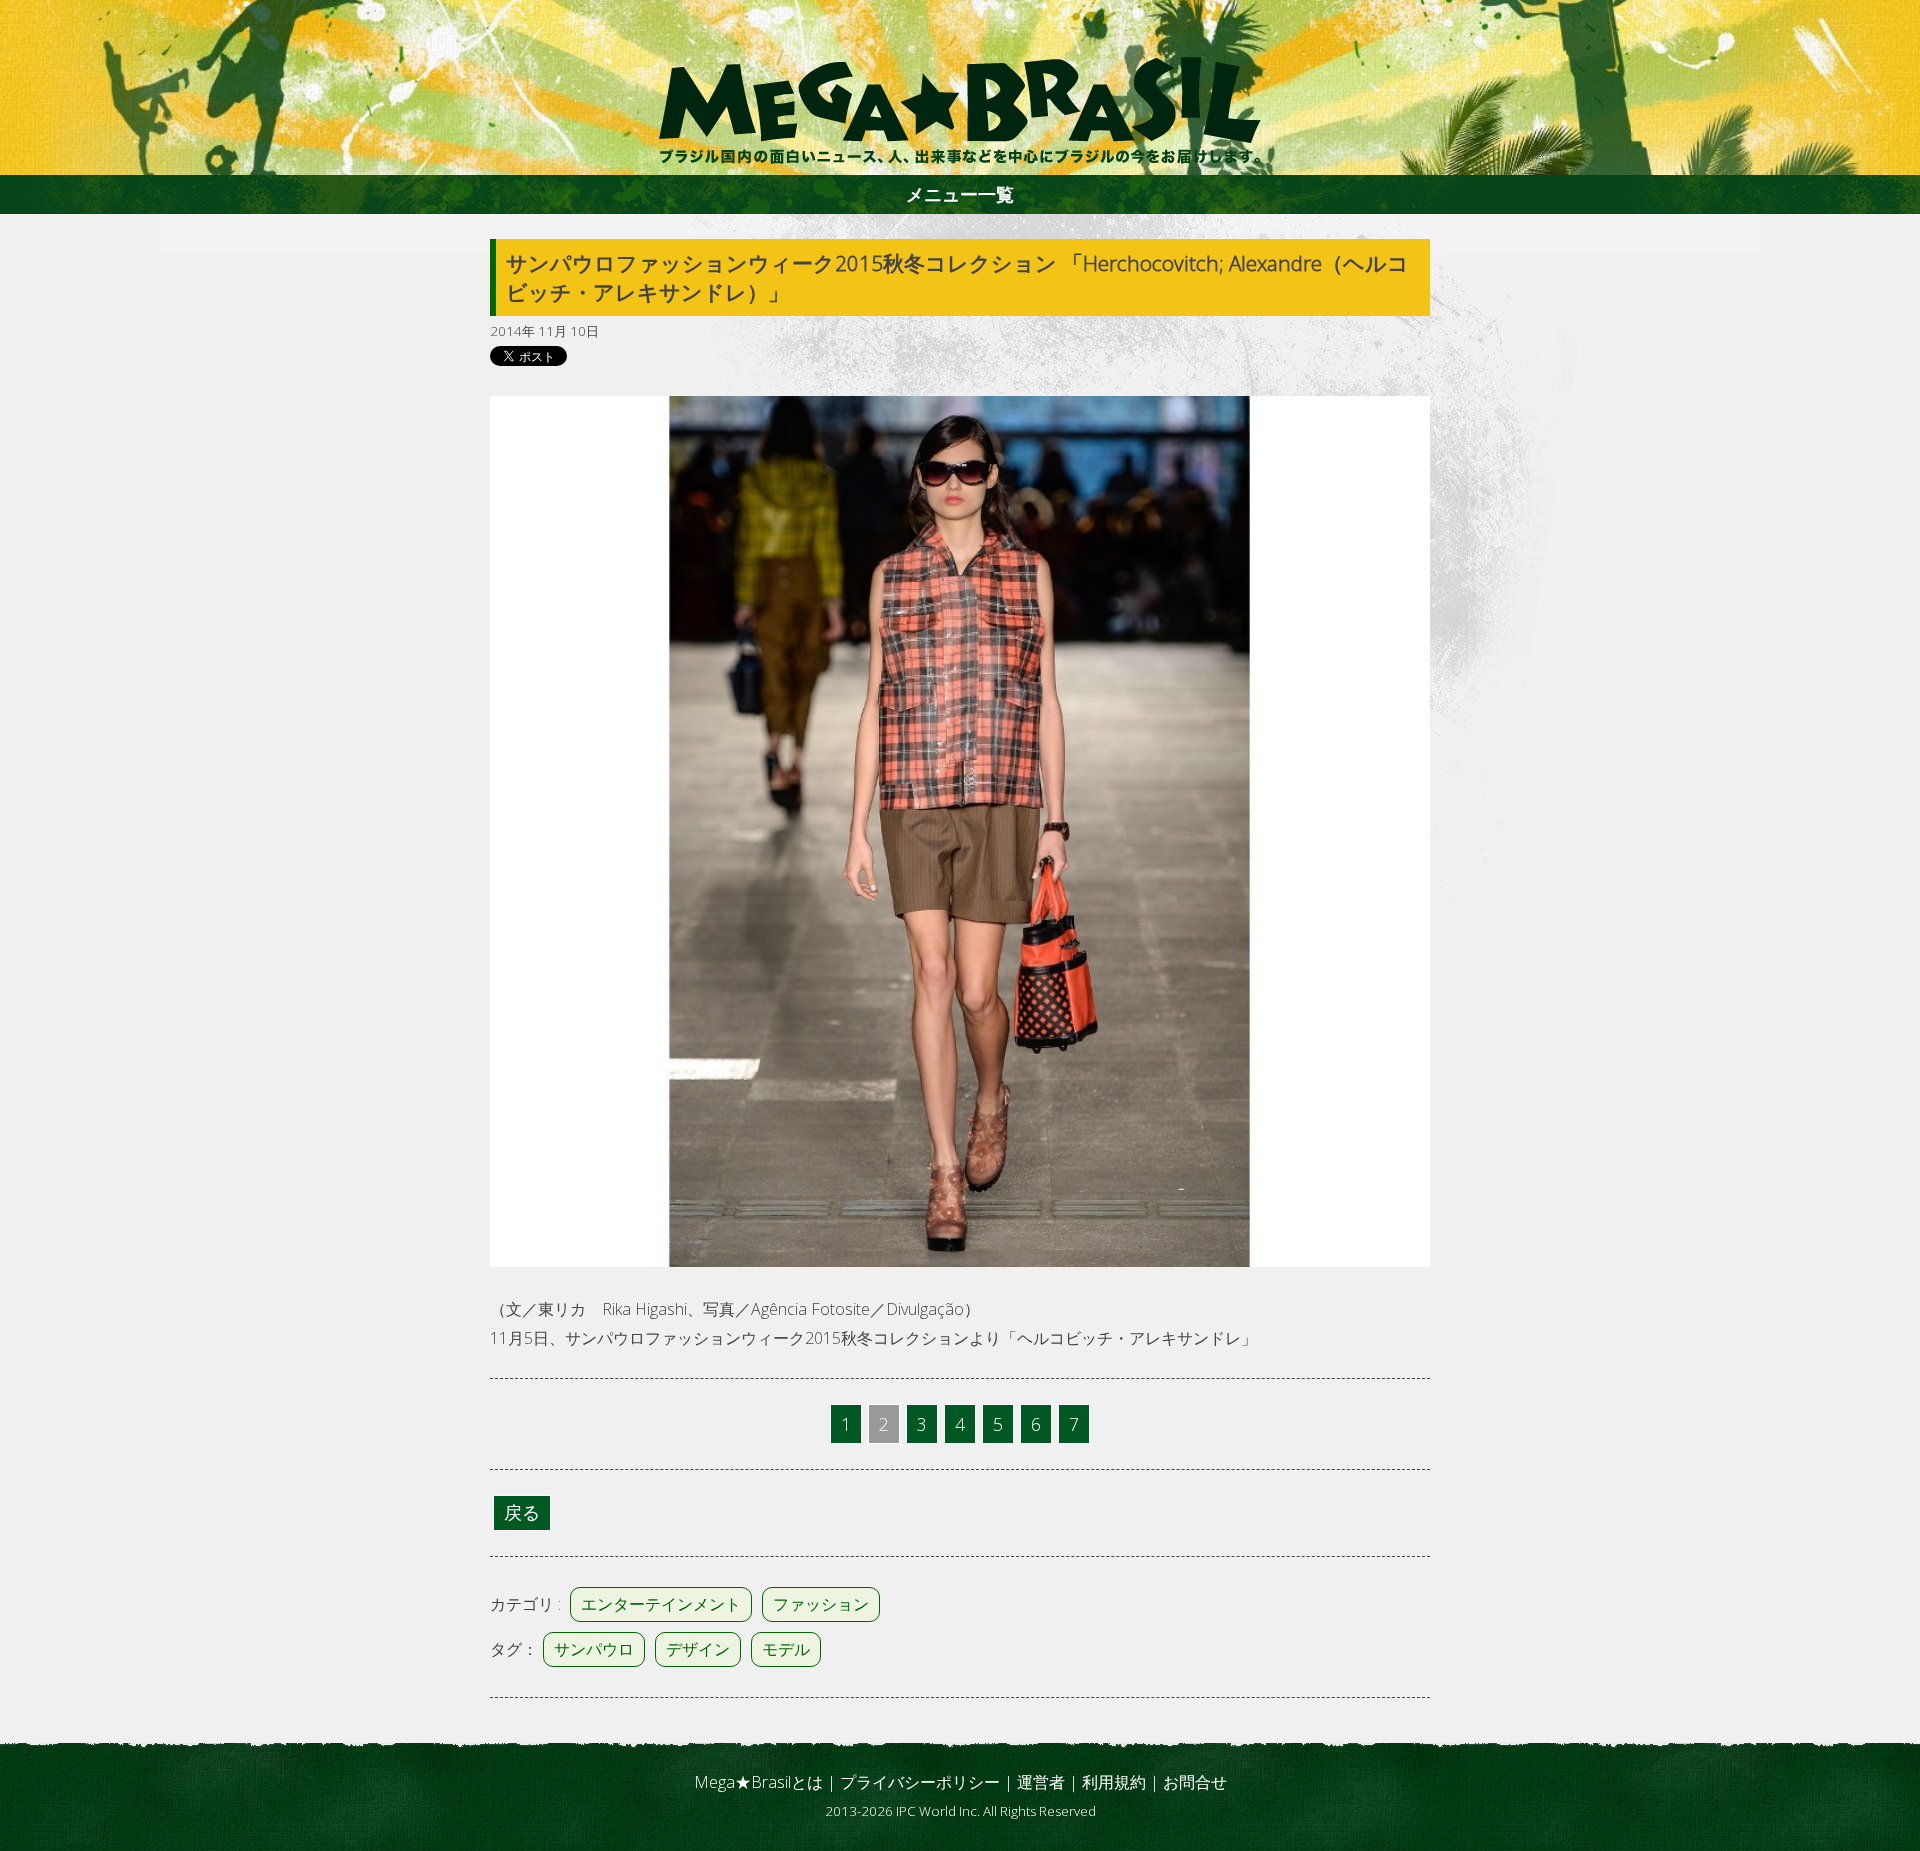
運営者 (1041, 1782)
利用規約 (1114, 1782)
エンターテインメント (661, 1604)
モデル (786, 1649)
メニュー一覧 (960, 194)
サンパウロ (594, 1649)
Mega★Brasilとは (758, 1782)
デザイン (698, 1649)
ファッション (821, 1604)
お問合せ (1195, 1782)
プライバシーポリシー (920, 1782)
